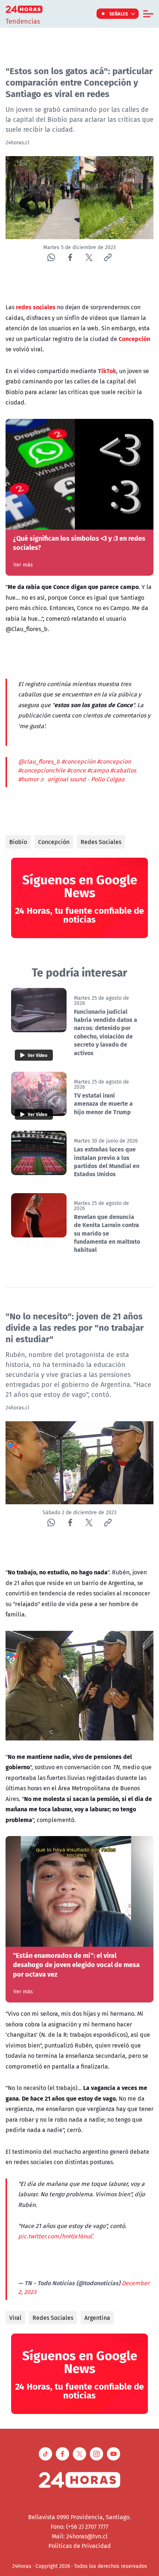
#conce (76, 770)
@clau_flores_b (39, 761)
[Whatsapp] (51, 257)
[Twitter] (89, 257)
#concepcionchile (42, 770)
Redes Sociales (101, 842)
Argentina (97, 2318)
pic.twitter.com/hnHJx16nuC (56, 2236)
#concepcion (114, 761)
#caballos (123, 770)
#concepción (78, 761)
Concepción (54, 842)
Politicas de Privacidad (80, 2546)
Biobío (18, 842)
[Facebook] (70, 257)
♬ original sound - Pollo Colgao (82, 779)
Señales (119, 14)
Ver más (23, 565)
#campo (98, 770)
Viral (15, 2318)
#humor (28, 779)
